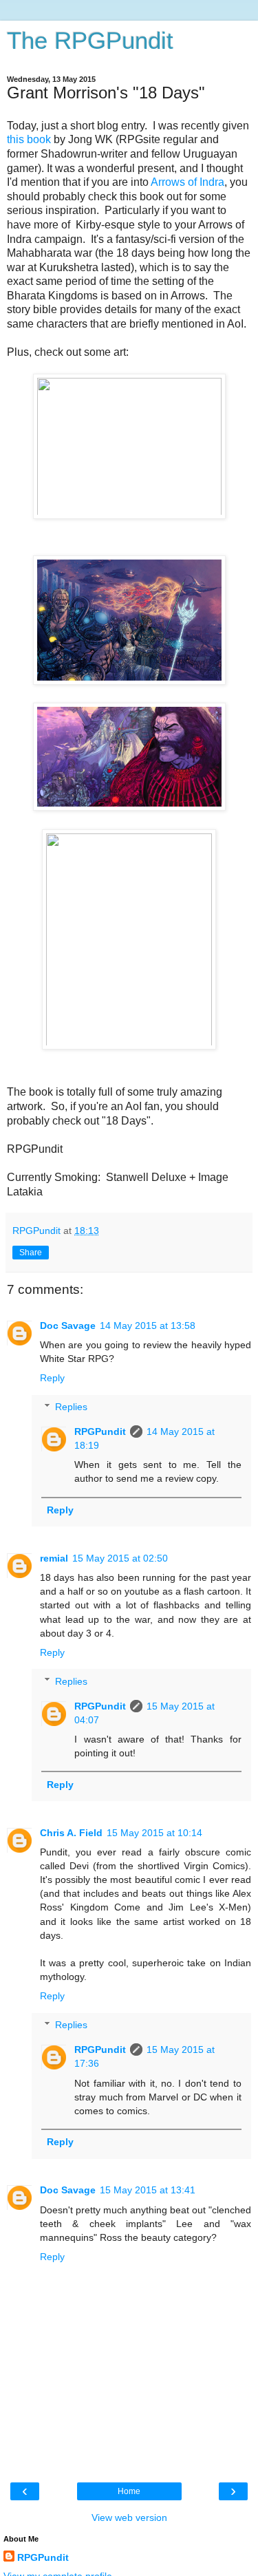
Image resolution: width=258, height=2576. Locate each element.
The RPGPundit (90, 41)
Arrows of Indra (187, 182)
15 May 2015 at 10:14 (154, 1833)
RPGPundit (100, 1431)
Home (129, 2491)
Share (31, 1253)
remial (54, 1558)
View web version (129, 2518)
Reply (52, 1378)
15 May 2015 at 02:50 (120, 1558)
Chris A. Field (71, 1833)
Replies (71, 1407)
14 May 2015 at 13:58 (148, 1326)
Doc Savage (68, 1326)
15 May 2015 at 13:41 (148, 2190)
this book (30, 139)
